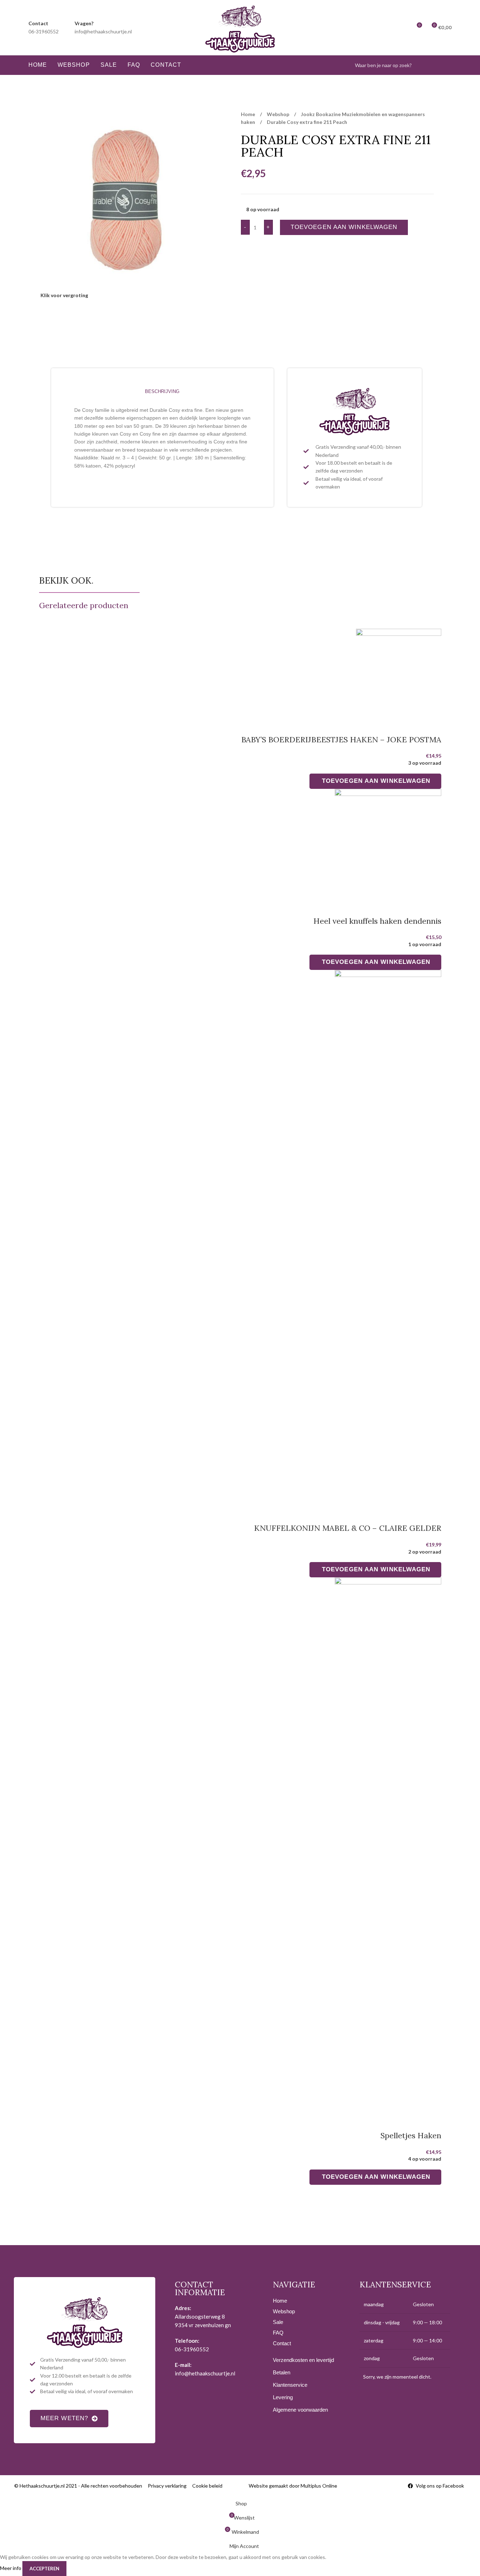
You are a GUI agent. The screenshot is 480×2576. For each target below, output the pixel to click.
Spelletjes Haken (411, 2135)
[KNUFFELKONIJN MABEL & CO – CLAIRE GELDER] (388, 1237)
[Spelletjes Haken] (388, 1844)
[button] (375, 781)
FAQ (278, 2333)
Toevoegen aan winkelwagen (344, 227)
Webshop (279, 114)
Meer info (11, 2568)
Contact (282, 2343)
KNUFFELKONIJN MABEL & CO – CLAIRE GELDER (348, 1528)
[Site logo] (240, 27)
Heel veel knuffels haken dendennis (377, 921)
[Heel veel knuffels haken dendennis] (388, 843)
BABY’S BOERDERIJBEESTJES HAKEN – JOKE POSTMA (341, 739)
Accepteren (44, 2569)
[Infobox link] (44, 28)
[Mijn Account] (403, 28)
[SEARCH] (444, 65)
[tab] (162, 392)
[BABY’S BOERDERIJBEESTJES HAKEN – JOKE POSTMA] (399, 672)
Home (249, 114)
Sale (278, 2322)
